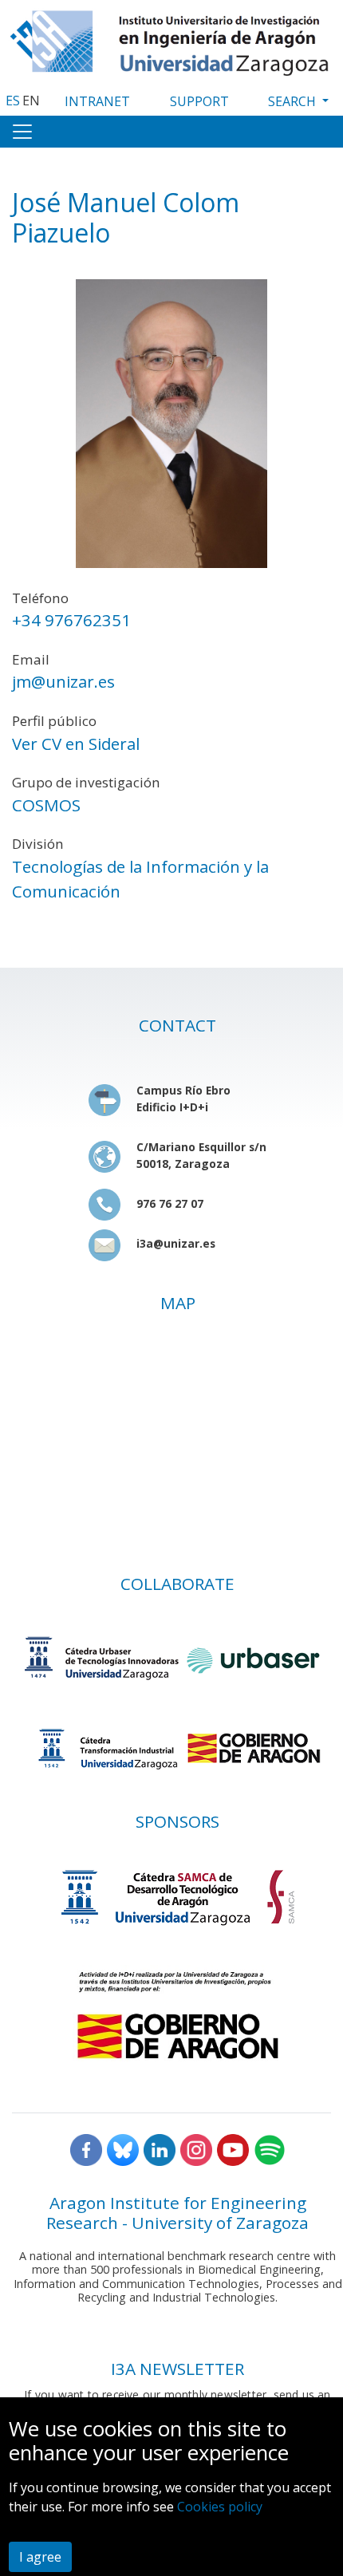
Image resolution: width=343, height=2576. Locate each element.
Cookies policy (220, 2507)
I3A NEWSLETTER (177, 2369)
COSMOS (46, 805)
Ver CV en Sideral (76, 744)
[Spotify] (270, 2149)
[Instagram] (196, 2149)
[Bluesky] (123, 2149)
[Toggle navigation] (22, 132)
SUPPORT (199, 101)
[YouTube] (233, 2149)
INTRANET (97, 101)
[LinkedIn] (160, 2149)
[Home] (171, 39)
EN (31, 101)
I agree (40, 2557)
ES (13, 101)
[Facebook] (86, 2149)
